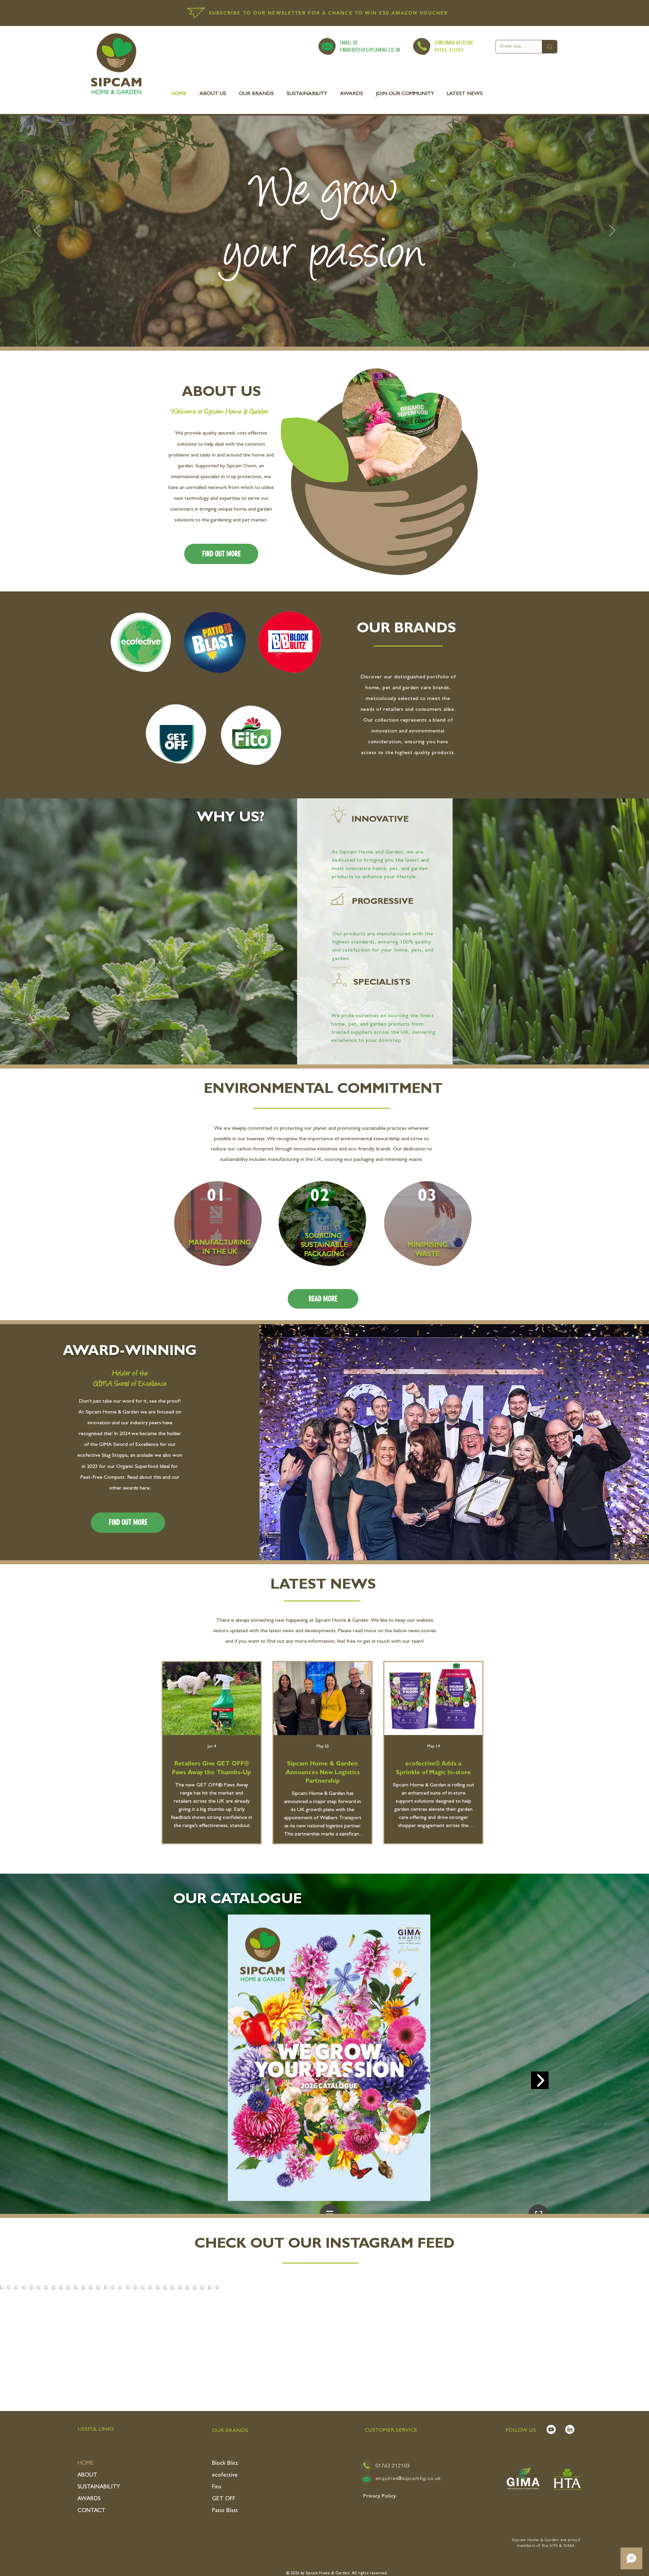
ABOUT (87, 2475)
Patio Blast (225, 2511)
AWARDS (89, 2499)
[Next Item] (633, 2341)
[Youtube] (551, 2429)
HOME (86, 2464)
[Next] (612, 231)
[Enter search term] (549, 47)
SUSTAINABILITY (99, 2487)
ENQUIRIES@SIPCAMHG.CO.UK (370, 50)
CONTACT (91, 2511)
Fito (217, 2487)
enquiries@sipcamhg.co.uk (408, 2478)
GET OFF (224, 2499)
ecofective (225, 2475)
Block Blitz (225, 2464)
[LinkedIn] (570, 2429)
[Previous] (37, 231)
